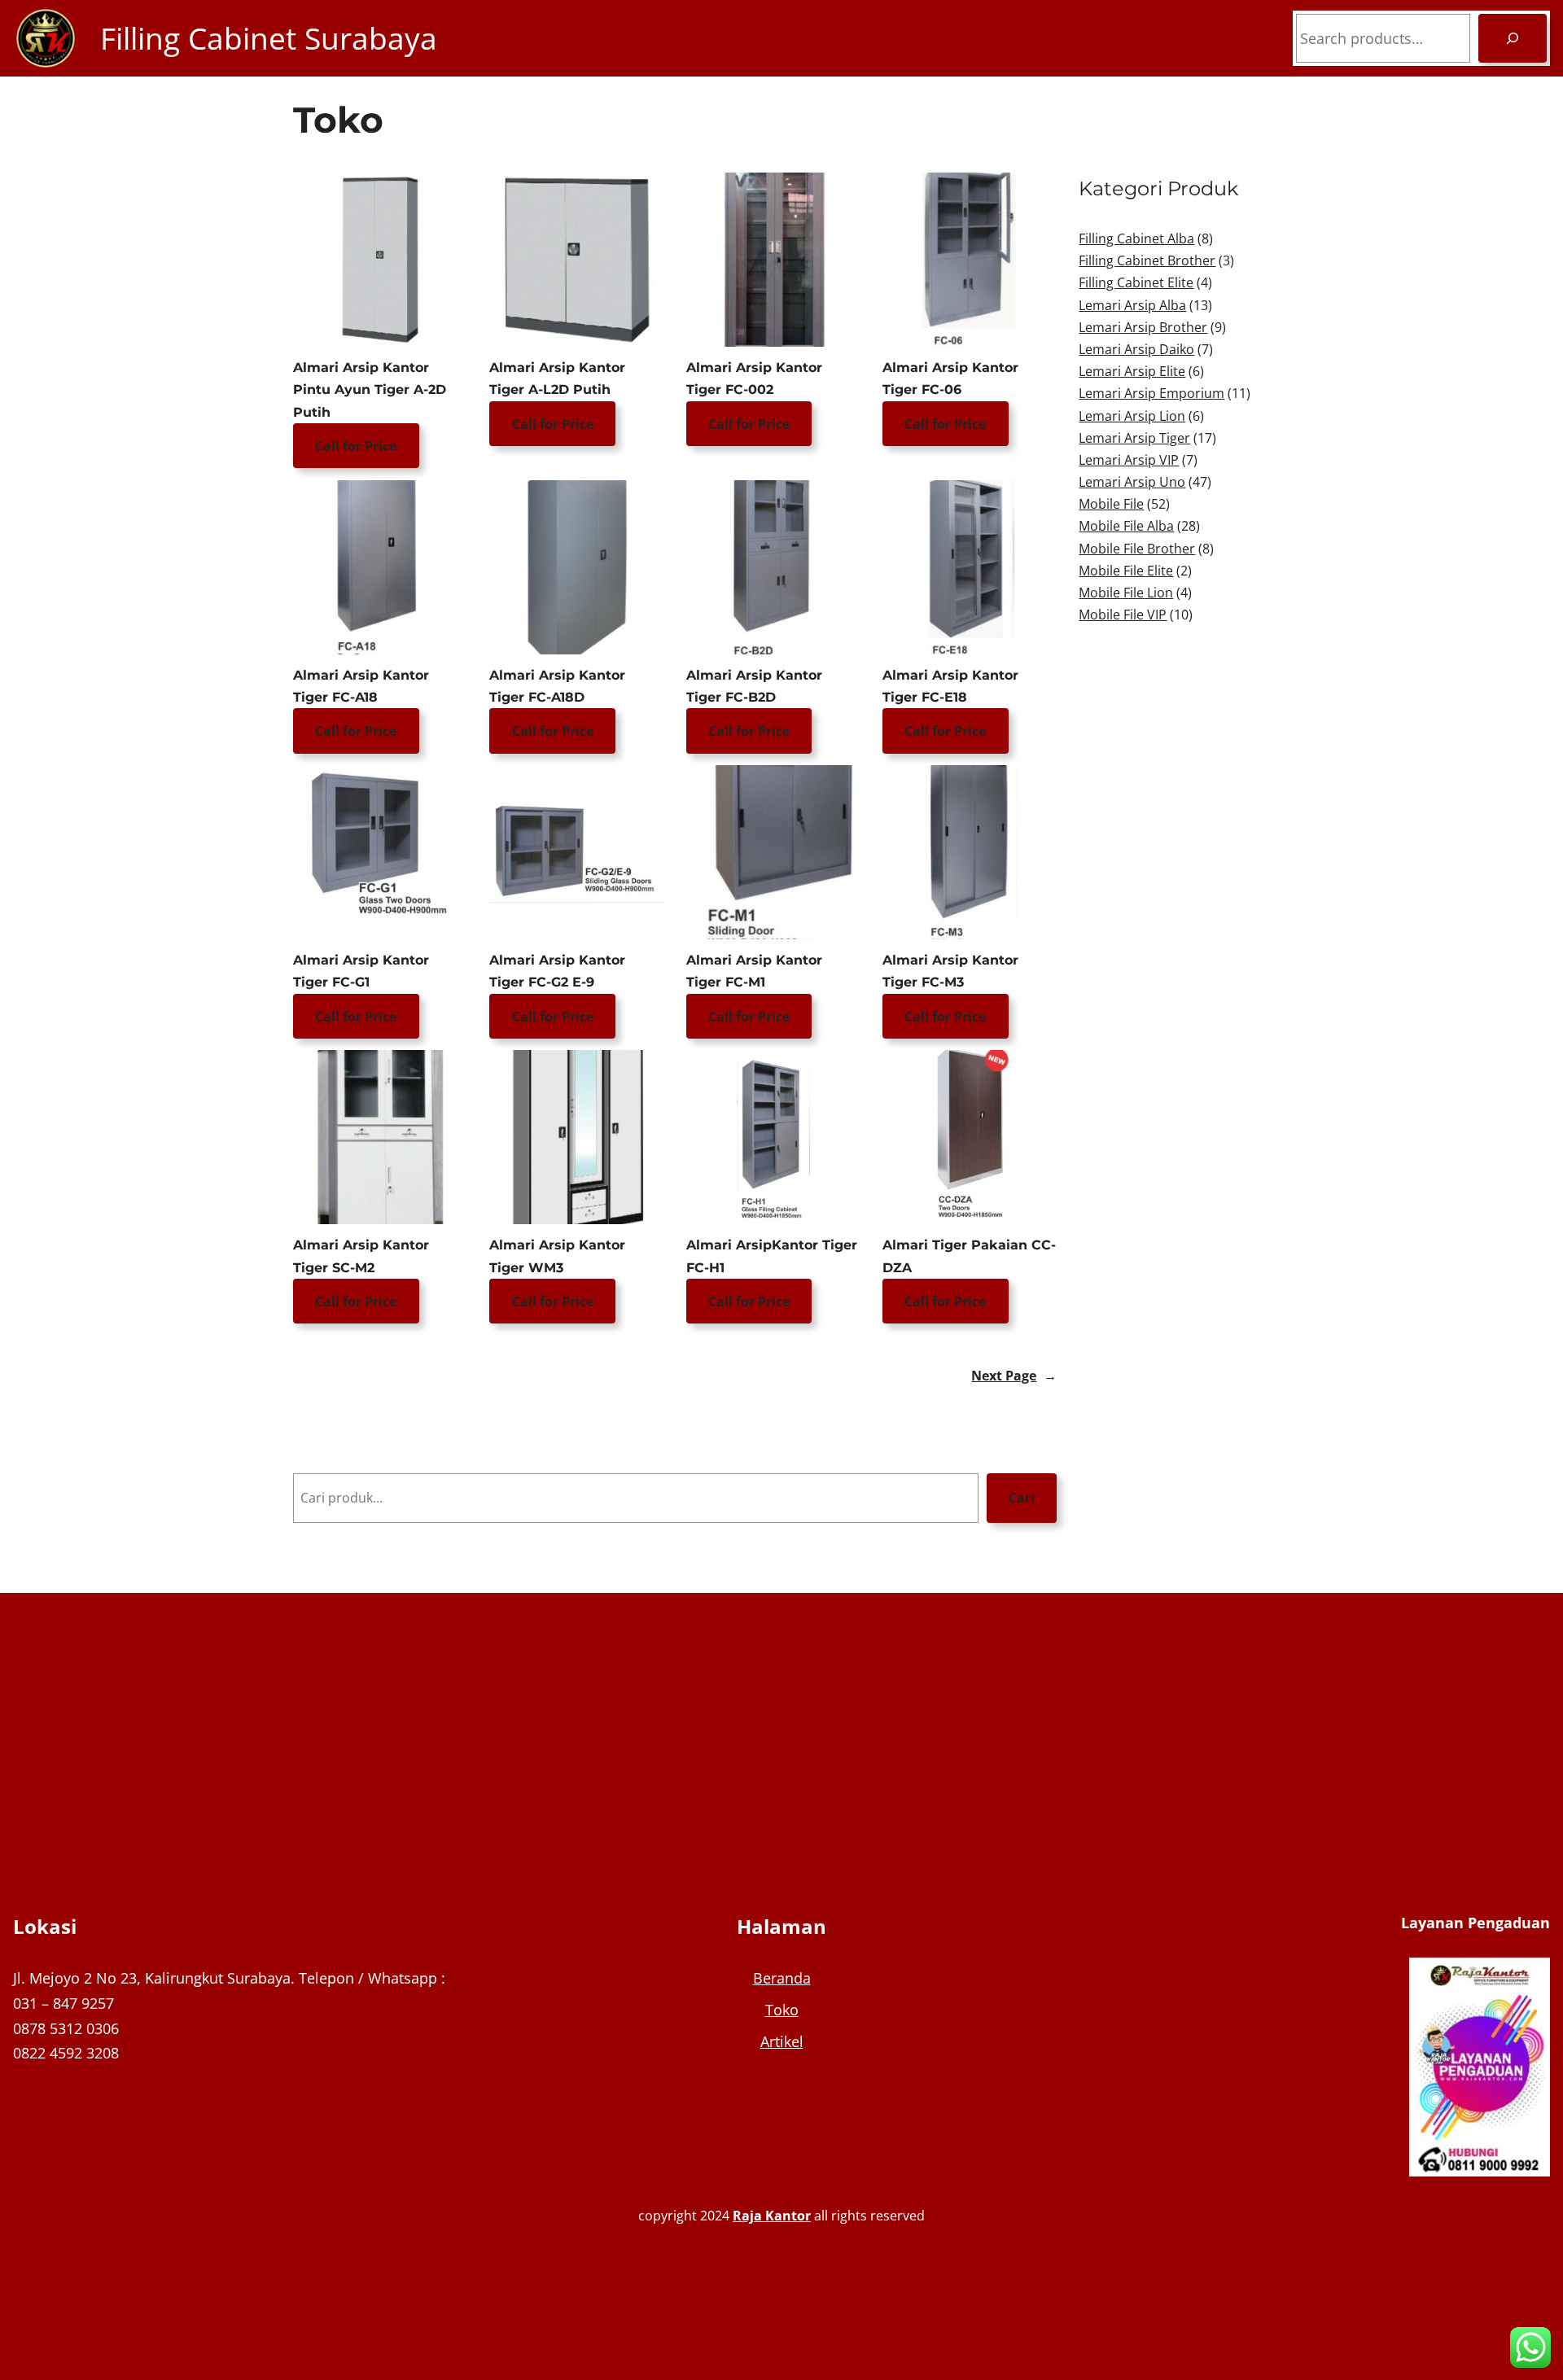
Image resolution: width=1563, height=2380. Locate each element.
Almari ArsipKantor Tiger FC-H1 (772, 1256)
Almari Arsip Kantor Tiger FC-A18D (557, 686)
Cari (1022, 1498)
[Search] (1513, 38)
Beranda (782, 1978)
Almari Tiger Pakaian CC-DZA (969, 1256)
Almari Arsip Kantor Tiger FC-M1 (754, 971)
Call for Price (356, 446)
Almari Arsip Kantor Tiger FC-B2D (754, 686)
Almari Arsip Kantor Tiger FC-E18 (950, 686)
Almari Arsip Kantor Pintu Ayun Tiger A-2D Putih (370, 389)
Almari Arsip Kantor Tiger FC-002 (754, 378)
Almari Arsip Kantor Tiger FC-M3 (950, 971)
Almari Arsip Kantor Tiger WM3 (557, 1256)
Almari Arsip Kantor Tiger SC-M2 (361, 1256)
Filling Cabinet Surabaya (269, 38)
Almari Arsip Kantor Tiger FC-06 (950, 378)
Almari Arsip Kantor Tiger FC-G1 (361, 971)
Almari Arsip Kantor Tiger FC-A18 (361, 686)
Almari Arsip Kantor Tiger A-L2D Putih (557, 378)
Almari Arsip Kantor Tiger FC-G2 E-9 (557, 971)
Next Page (1014, 1376)
